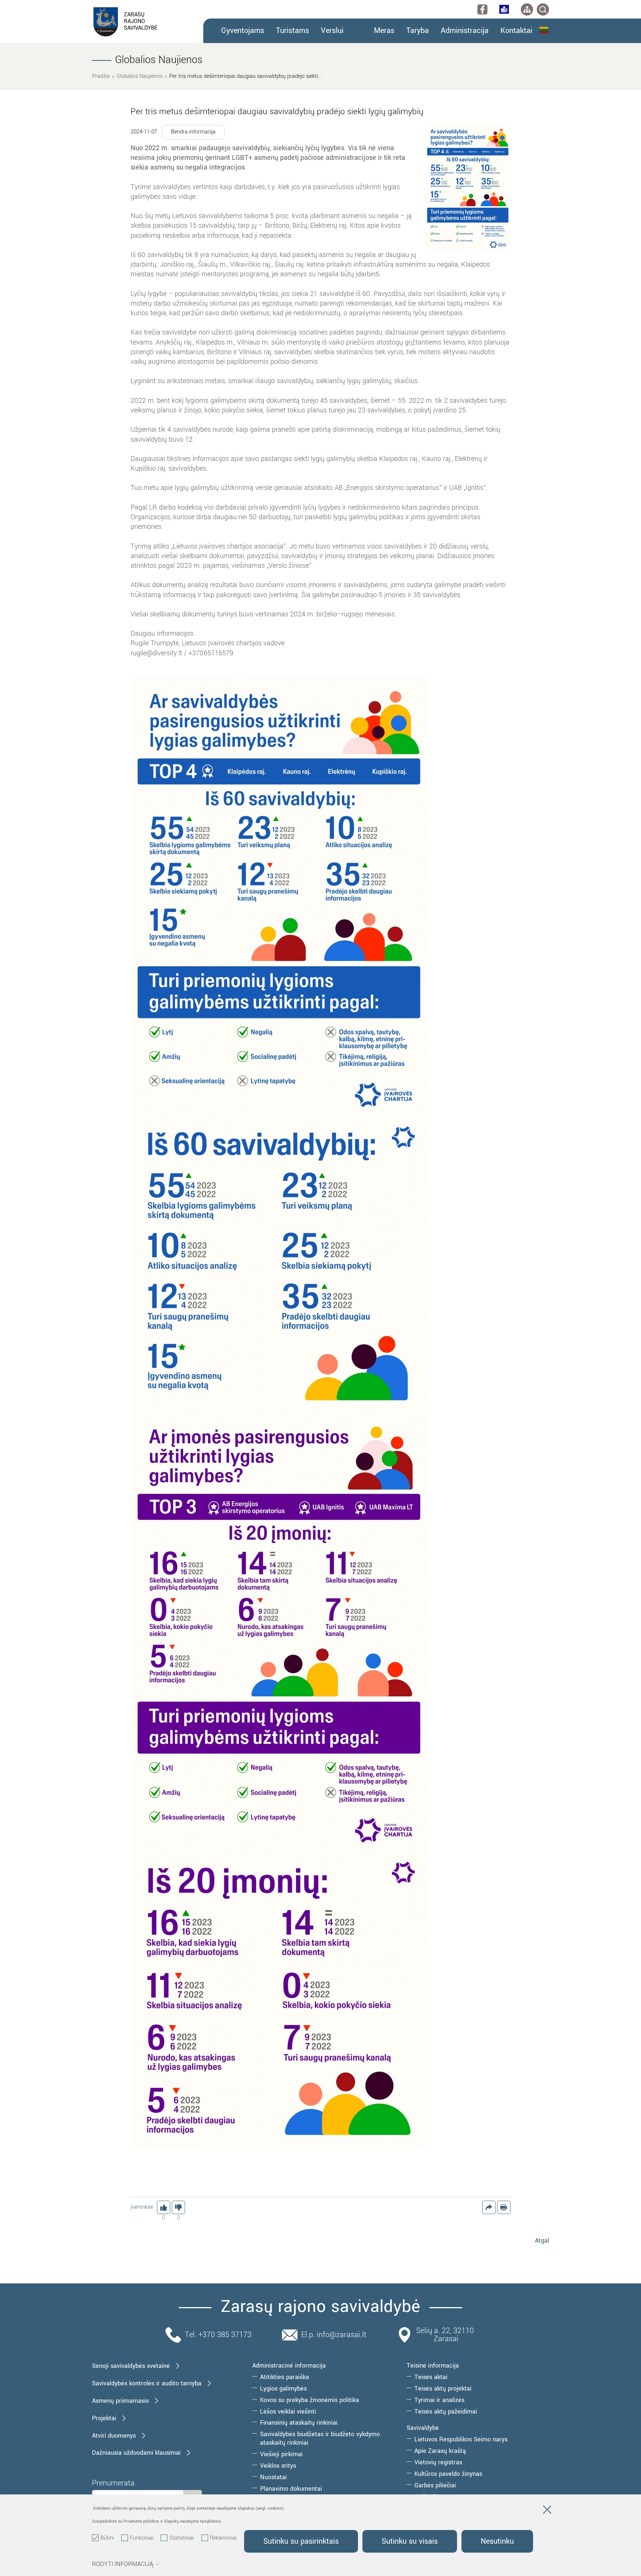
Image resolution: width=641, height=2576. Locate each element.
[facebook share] (489, 2207)
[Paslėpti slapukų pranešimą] (547, 2511)
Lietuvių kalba (544, 30)
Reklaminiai (223, 2538)
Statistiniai (182, 2538)
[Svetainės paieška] (543, 9)
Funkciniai (142, 2538)
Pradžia (101, 76)
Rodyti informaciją (123, 2564)
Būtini (107, 2538)
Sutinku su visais (410, 2541)
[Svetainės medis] (527, 9)
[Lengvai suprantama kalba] (504, 9)
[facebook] (482, 9)
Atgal (542, 2241)
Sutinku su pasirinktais (301, 2541)
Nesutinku (497, 2541)
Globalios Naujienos (139, 76)
